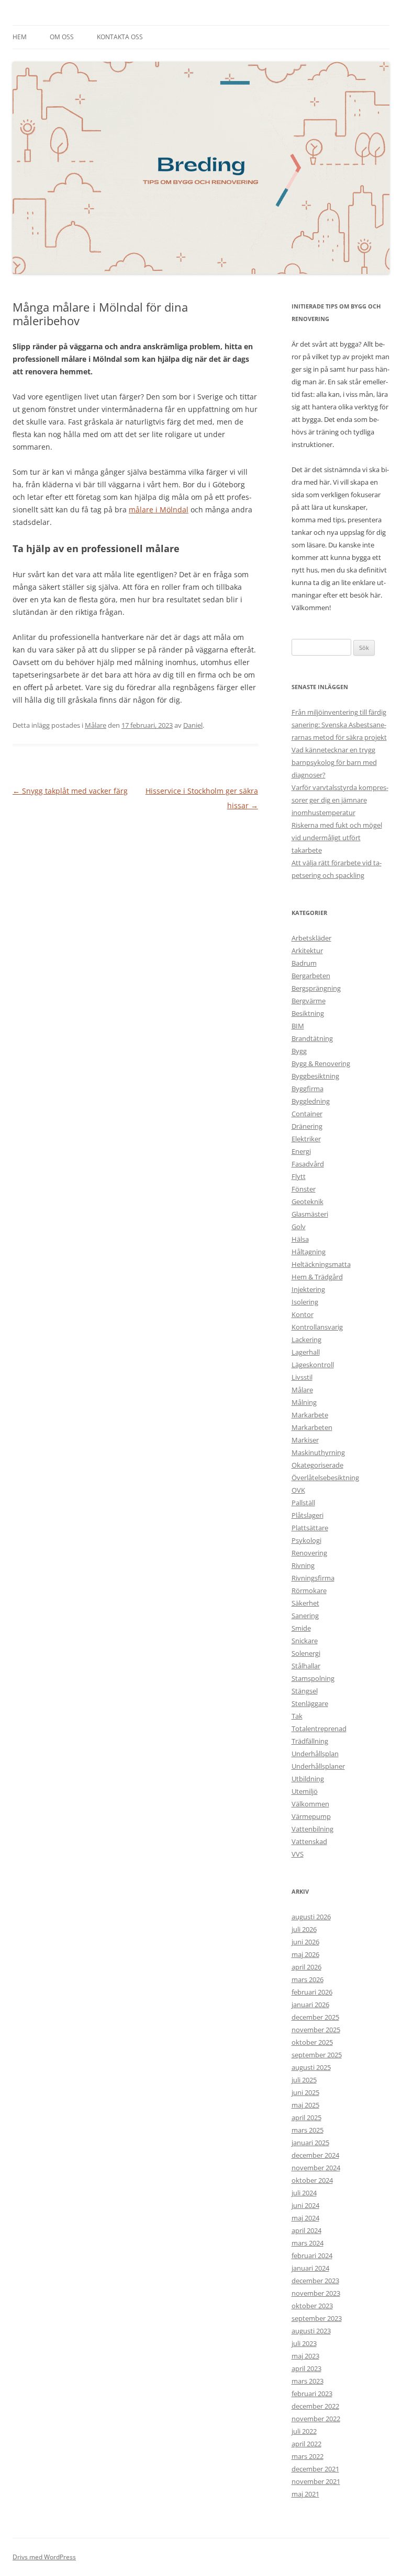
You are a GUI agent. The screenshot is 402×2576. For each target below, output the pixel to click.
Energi (301, 1151)
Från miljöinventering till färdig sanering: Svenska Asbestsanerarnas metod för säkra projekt (339, 725)
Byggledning (311, 1101)
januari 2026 (310, 2005)
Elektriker (306, 1139)
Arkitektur (307, 951)
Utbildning (308, 1779)
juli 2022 (304, 2431)
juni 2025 (305, 2092)
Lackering (306, 1339)
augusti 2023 (311, 2331)
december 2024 (315, 2155)
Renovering (309, 1553)
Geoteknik (308, 1201)
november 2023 (316, 2293)
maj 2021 (305, 2494)
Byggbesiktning (315, 1076)
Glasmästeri (310, 1214)
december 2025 (315, 2017)
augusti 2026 (311, 1917)
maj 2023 (305, 2356)
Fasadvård (308, 1164)
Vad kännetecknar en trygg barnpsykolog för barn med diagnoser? (334, 762)
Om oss (62, 37)
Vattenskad (309, 1841)
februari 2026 (312, 1992)
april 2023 (306, 2368)
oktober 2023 (312, 2306)
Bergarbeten (311, 976)
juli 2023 (304, 2343)
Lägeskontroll (313, 1365)
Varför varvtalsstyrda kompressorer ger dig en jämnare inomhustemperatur (340, 800)
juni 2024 (305, 2205)
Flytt (299, 1176)
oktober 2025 (312, 2042)
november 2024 (316, 2168)
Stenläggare (310, 1703)
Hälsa (300, 1239)
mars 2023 (308, 2381)
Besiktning (308, 1013)
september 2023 (317, 2318)
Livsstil (302, 1377)
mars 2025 (308, 2130)
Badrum (304, 963)
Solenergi (306, 1653)
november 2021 (316, 2481)
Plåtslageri (308, 1515)
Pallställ (303, 1503)
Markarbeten (312, 1427)
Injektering (308, 1289)
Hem (20, 37)
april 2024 (306, 2230)
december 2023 (315, 2281)
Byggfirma (308, 1089)
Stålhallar (306, 1666)
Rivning (303, 1565)
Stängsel (305, 1691)
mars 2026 (308, 1979)
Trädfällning (310, 1741)
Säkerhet (305, 1603)
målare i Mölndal (159, 510)
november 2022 (316, 2419)
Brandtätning (312, 1038)
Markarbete (310, 1415)
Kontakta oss (120, 37)
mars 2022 (308, 2456)
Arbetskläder (311, 938)
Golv (299, 1227)
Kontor (303, 1314)
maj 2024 (305, 2218)
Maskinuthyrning (318, 1452)
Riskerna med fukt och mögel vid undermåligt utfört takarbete (337, 838)
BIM (298, 1026)
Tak (297, 1716)
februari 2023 (312, 2394)
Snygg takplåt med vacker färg (70, 791)
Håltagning (309, 1252)
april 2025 (306, 2117)
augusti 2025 (311, 2067)
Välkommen (310, 1804)
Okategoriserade (317, 1465)
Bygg (299, 1051)
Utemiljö (305, 1791)
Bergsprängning (316, 988)
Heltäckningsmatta (321, 1264)
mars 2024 (308, 2243)
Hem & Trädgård (317, 1277)
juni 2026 (305, 1942)
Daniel (193, 725)
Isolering (305, 1302)
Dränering (307, 1126)
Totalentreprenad (319, 1728)
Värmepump (311, 1816)
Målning (304, 1402)
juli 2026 (304, 1929)
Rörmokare (309, 1590)
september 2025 (317, 2055)
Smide (301, 1628)
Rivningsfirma (313, 1578)
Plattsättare (310, 1528)
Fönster (304, 1189)
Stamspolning (313, 1678)
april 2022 (306, 2444)
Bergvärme (309, 1001)
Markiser (305, 1440)
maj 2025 (305, 2105)
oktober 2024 (312, 2180)
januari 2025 (310, 2143)
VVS (298, 1854)
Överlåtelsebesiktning (325, 1478)
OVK (298, 1490)
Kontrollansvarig (317, 1327)
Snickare (305, 1641)
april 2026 (306, 1967)
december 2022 (315, 2406)
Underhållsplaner (318, 1766)
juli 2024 (304, 2193)
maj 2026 (305, 1954)
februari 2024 (312, 2256)
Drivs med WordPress (44, 2557)
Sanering (305, 1616)
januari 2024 (310, 2268)
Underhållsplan (315, 1754)
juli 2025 (304, 2080)
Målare (96, 725)
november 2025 (316, 2030)
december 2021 (315, 2469)
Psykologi (306, 1540)
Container (307, 1114)
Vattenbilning (312, 1829)
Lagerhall (306, 1352)
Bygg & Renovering (321, 1063)
